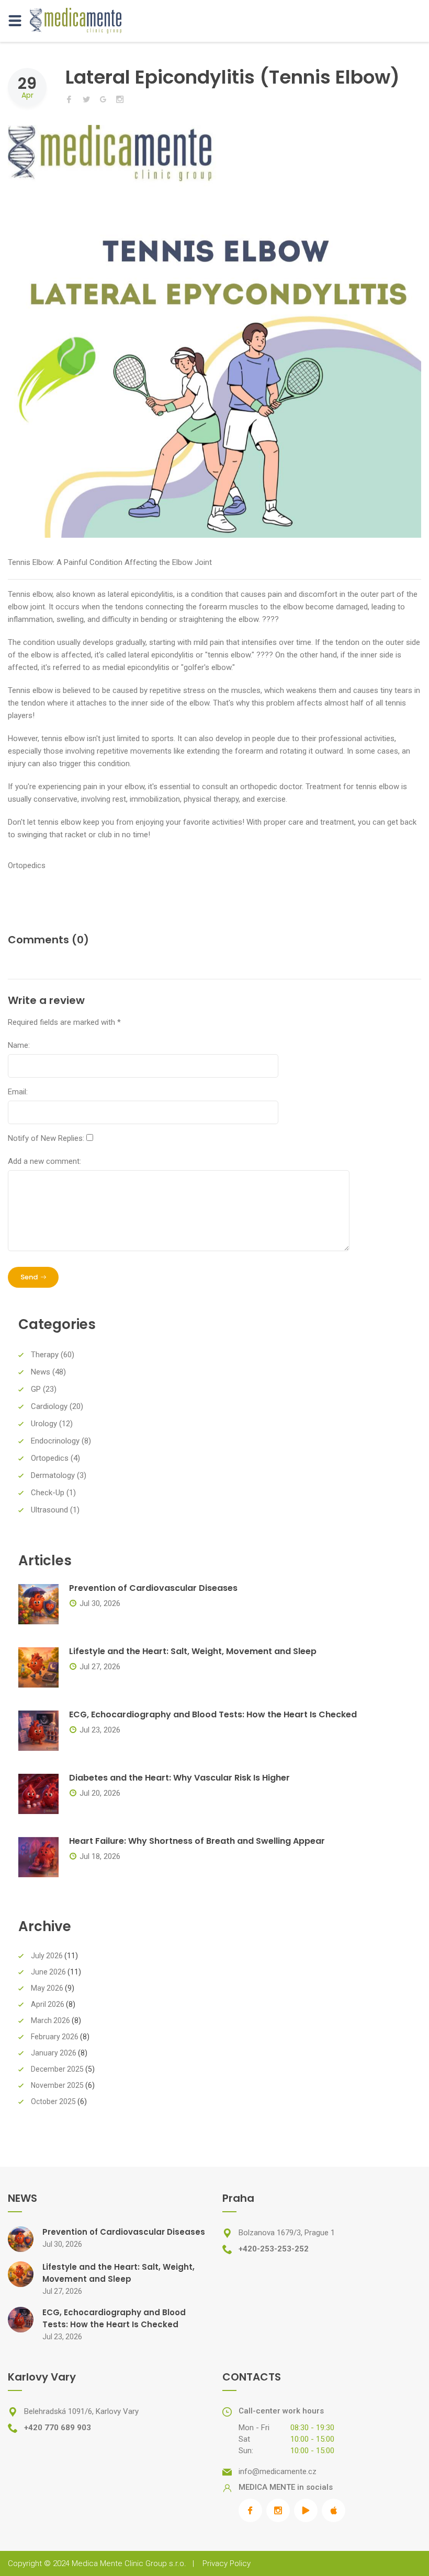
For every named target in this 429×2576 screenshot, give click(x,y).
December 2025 (57, 2069)
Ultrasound (49, 1510)
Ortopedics (27, 865)
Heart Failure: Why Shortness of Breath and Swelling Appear (197, 1841)
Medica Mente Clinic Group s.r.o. (129, 2563)
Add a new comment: (44, 1161)
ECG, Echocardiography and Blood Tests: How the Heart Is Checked (213, 1714)
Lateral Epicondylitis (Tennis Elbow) (233, 77)
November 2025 (57, 2085)
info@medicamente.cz (278, 2471)
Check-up (48, 1493)
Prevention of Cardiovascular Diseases (153, 1588)
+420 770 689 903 (58, 2428)
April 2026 (48, 2004)
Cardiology (49, 1406)
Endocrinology (55, 1441)
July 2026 (47, 1956)
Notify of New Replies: (46, 1138)
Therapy (45, 1355)
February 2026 (55, 2037)
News (41, 1372)
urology (44, 1424)
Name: (19, 1045)
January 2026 (54, 2053)
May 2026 (47, 1988)
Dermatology (53, 1475)
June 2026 (48, 1972)
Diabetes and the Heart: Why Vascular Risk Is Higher (179, 1778)
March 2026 (50, 2020)
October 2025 (53, 2101)
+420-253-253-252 (274, 2249)
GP (36, 1389)
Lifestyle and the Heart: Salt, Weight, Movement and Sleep (193, 1651)
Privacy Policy (227, 2563)
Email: (18, 1092)
